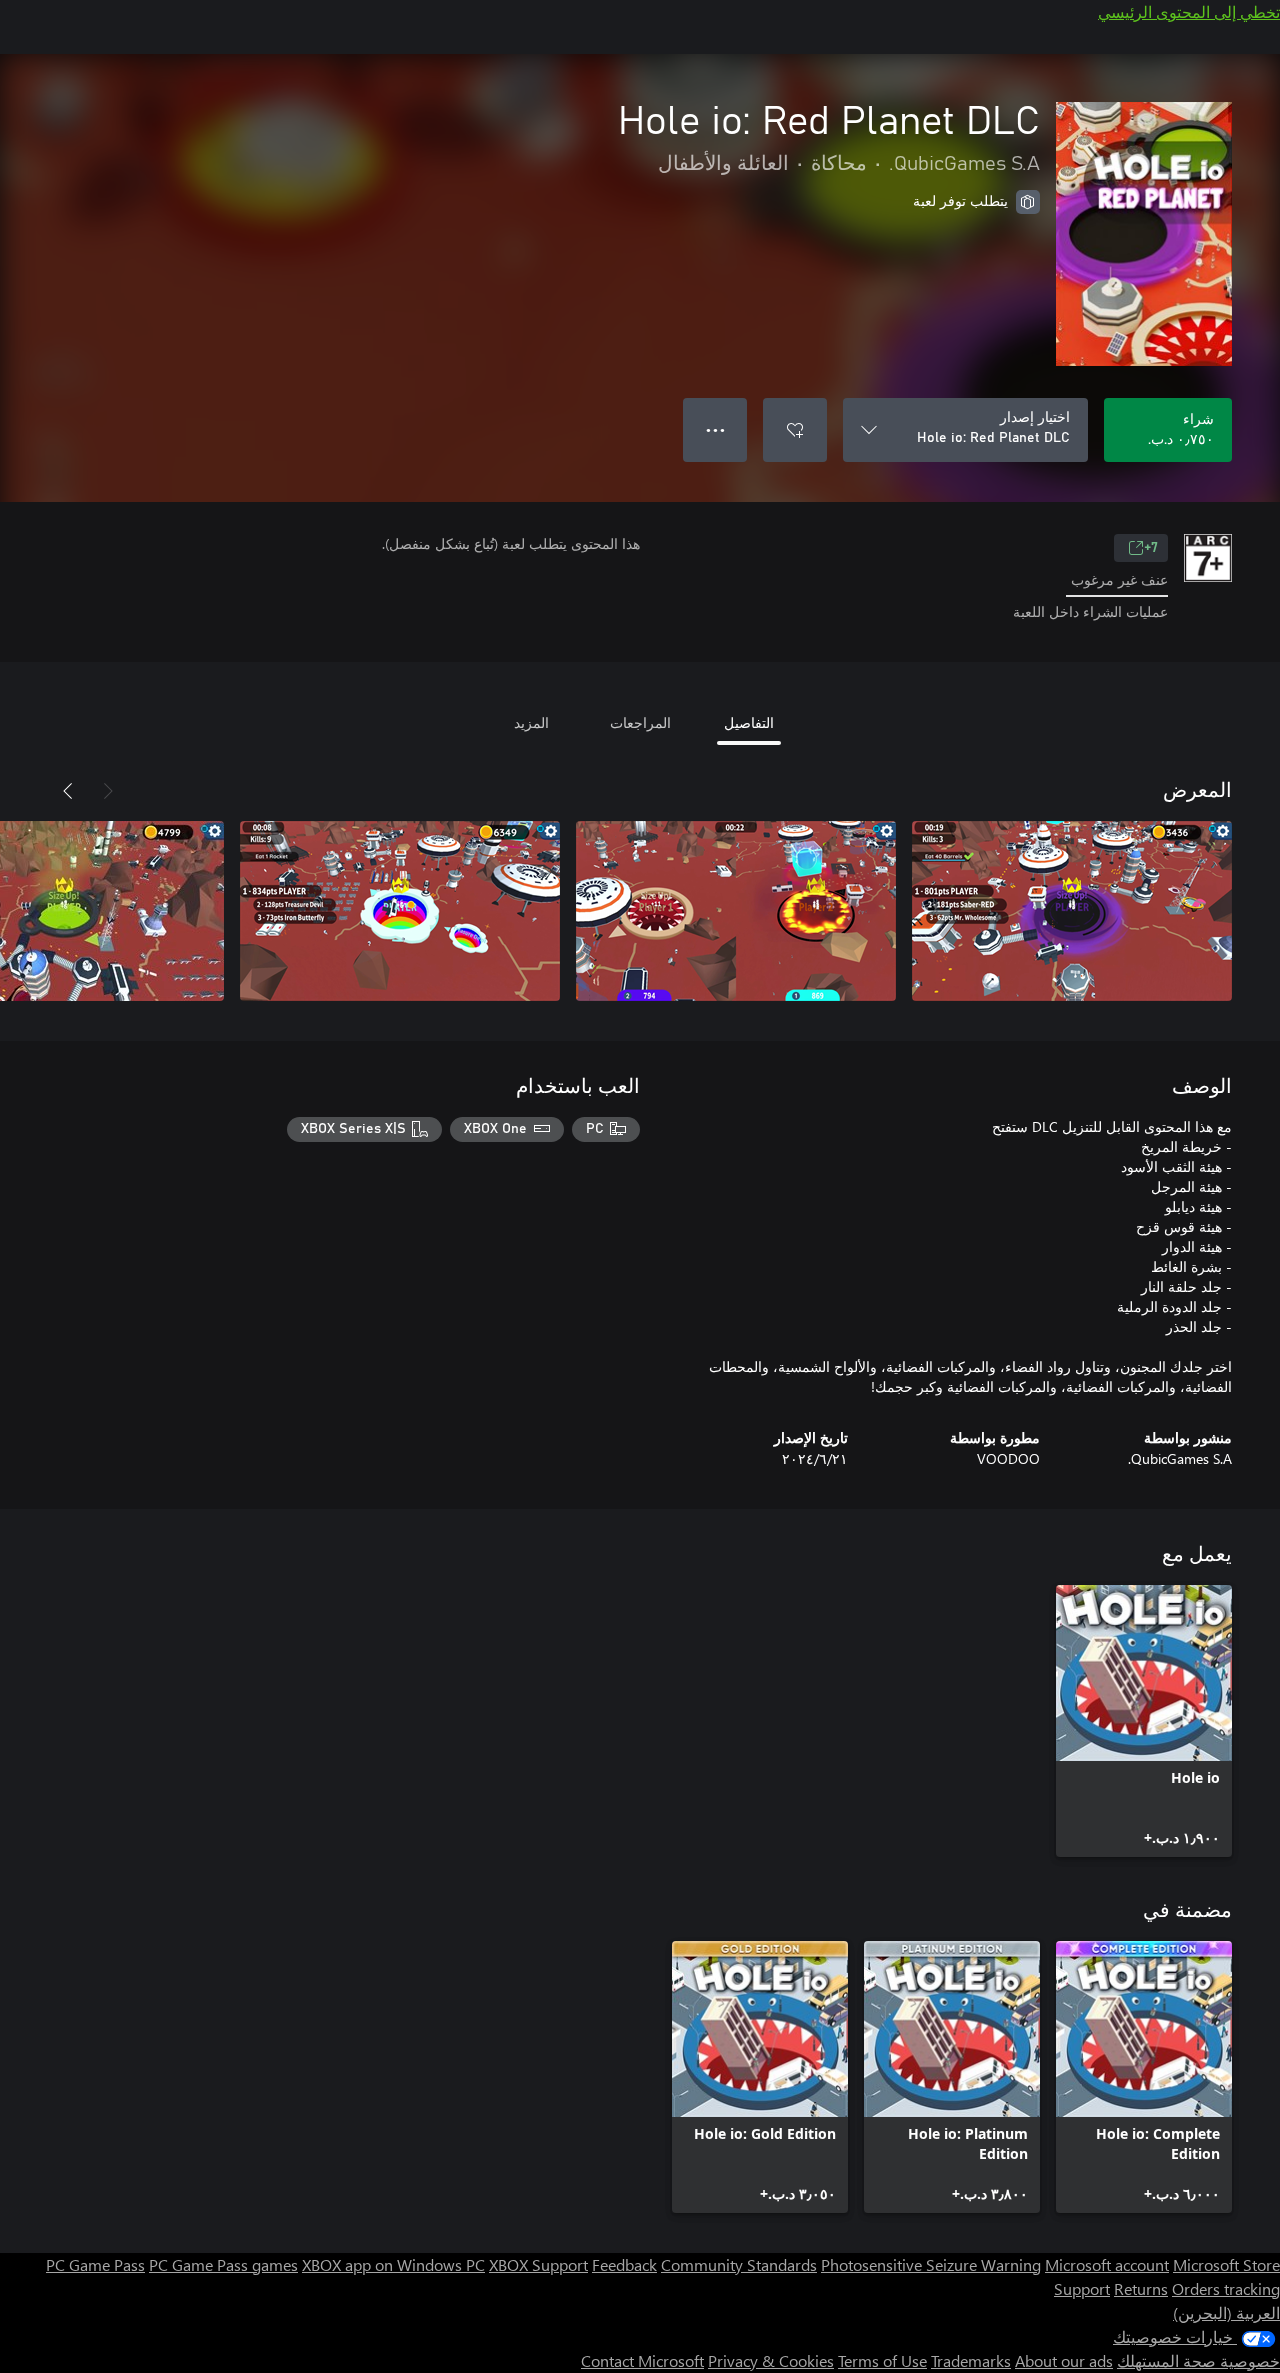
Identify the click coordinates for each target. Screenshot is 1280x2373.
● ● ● (715, 429)
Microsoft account (1107, 2264)
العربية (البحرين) (1226, 2312)
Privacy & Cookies (771, 2360)
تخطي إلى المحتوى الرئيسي (1189, 11)
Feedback (624, 2264)
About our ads (1064, 2360)
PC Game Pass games (223, 2264)
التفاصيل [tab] (749, 722)
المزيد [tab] (531, 722)
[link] (1144, 1721)
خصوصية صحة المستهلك (1198, 2360)
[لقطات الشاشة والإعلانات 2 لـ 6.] (736, 911)
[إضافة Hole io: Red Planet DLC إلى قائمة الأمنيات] (795, 430)
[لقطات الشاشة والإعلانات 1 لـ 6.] (1072, 911)
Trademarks (971, 2360)
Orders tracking (1226, 2288)
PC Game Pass (95, 2264)
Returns (1141, 2288)
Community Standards (739, 2264)
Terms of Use (882, 2360)
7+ (1151, 548)
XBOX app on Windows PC (393, 2264)
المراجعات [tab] (640, 722)
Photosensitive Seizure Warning (931, 2264)
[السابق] (108, 791)
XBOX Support (538, 2264)
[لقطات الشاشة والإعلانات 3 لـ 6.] (400, 911)
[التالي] (68, 791)
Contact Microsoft (642, 2360)
